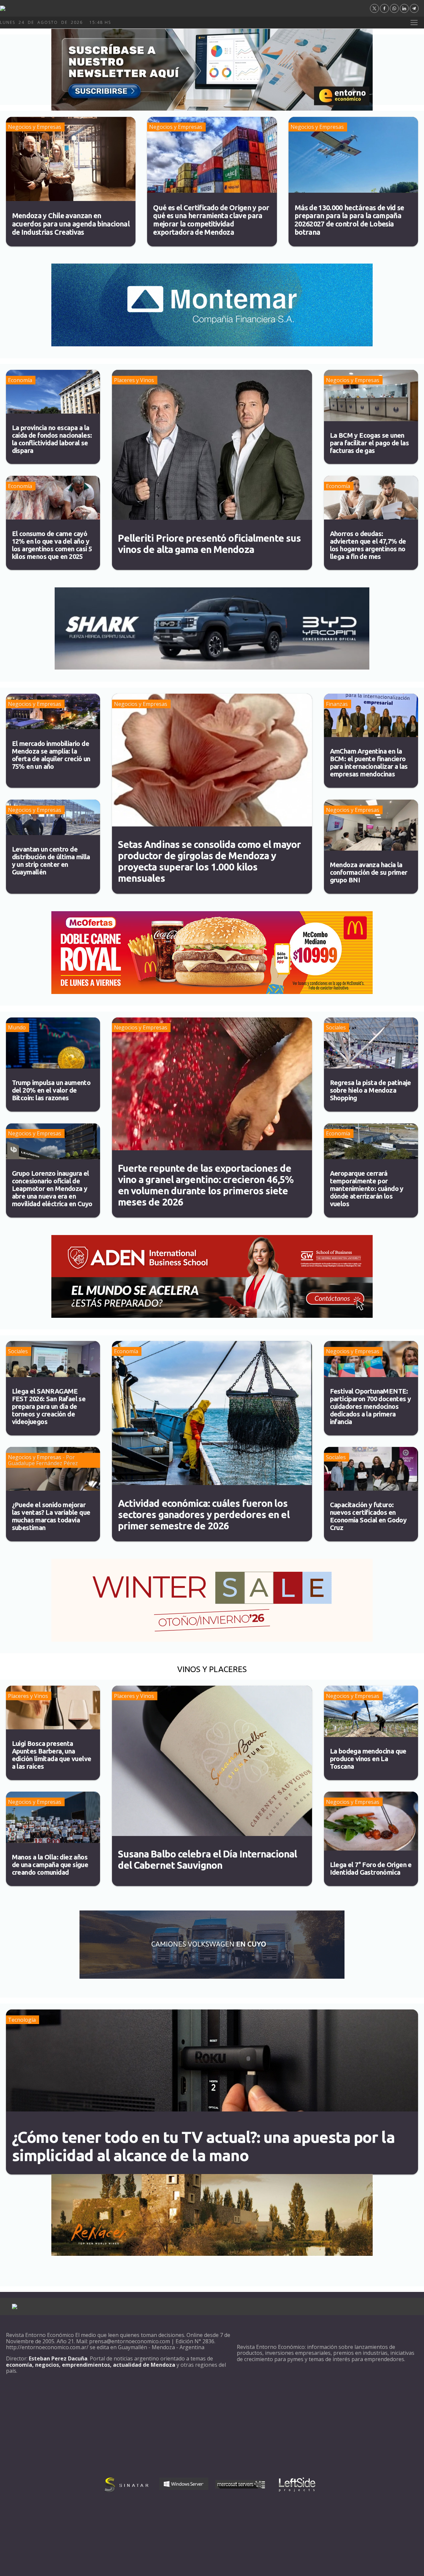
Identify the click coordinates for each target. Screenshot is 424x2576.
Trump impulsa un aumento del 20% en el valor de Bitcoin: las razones (51, 1090)
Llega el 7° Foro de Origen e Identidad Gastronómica (371, 1868)
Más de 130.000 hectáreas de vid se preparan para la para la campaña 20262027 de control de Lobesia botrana (349, 220)
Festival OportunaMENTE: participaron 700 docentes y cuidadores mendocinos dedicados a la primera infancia (371, 1406)
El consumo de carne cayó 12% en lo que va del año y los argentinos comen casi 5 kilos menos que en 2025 (52, 545)
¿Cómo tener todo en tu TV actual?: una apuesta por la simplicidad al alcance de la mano (203, 2146)
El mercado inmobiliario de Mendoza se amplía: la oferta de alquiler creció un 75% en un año (51, 755)
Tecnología (22, 2020)
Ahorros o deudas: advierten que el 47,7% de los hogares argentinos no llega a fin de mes (368, 545)
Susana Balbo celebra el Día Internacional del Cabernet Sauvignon (208, 1859)
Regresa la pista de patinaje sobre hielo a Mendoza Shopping (371, 1090)
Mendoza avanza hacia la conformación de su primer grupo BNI (369, 872)
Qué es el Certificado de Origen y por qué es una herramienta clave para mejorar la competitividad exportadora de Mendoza (211, 220)
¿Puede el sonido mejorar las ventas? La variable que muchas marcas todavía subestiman (51, 1516)
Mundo (17, 1027)
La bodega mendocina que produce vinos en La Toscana (368, 1759)
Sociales (336, 1027)
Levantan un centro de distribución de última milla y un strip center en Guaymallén (51, 861)
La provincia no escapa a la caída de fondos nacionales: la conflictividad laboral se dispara (52, 439)
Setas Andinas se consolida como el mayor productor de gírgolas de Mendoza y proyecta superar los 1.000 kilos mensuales (209, 861)
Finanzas (337, 704)
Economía (20, 380)
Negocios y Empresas (35, 127)
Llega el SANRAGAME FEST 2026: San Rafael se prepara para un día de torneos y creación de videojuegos (49, 1406)
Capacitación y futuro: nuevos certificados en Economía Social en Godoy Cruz (368, 1516)
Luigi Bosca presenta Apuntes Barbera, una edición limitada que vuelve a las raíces (52, 1755)
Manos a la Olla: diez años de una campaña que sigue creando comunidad (50, 1865)
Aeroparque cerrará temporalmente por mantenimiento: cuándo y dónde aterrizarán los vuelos (367, 1189)
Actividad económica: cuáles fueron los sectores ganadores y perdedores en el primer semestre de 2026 (204, 1514)
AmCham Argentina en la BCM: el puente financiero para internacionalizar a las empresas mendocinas (369, 763)
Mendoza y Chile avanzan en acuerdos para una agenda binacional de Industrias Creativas (71, 224)
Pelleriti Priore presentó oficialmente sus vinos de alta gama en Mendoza (210, 544)
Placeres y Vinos (134, 380)
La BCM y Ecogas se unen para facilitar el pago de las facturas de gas (370, 443)
